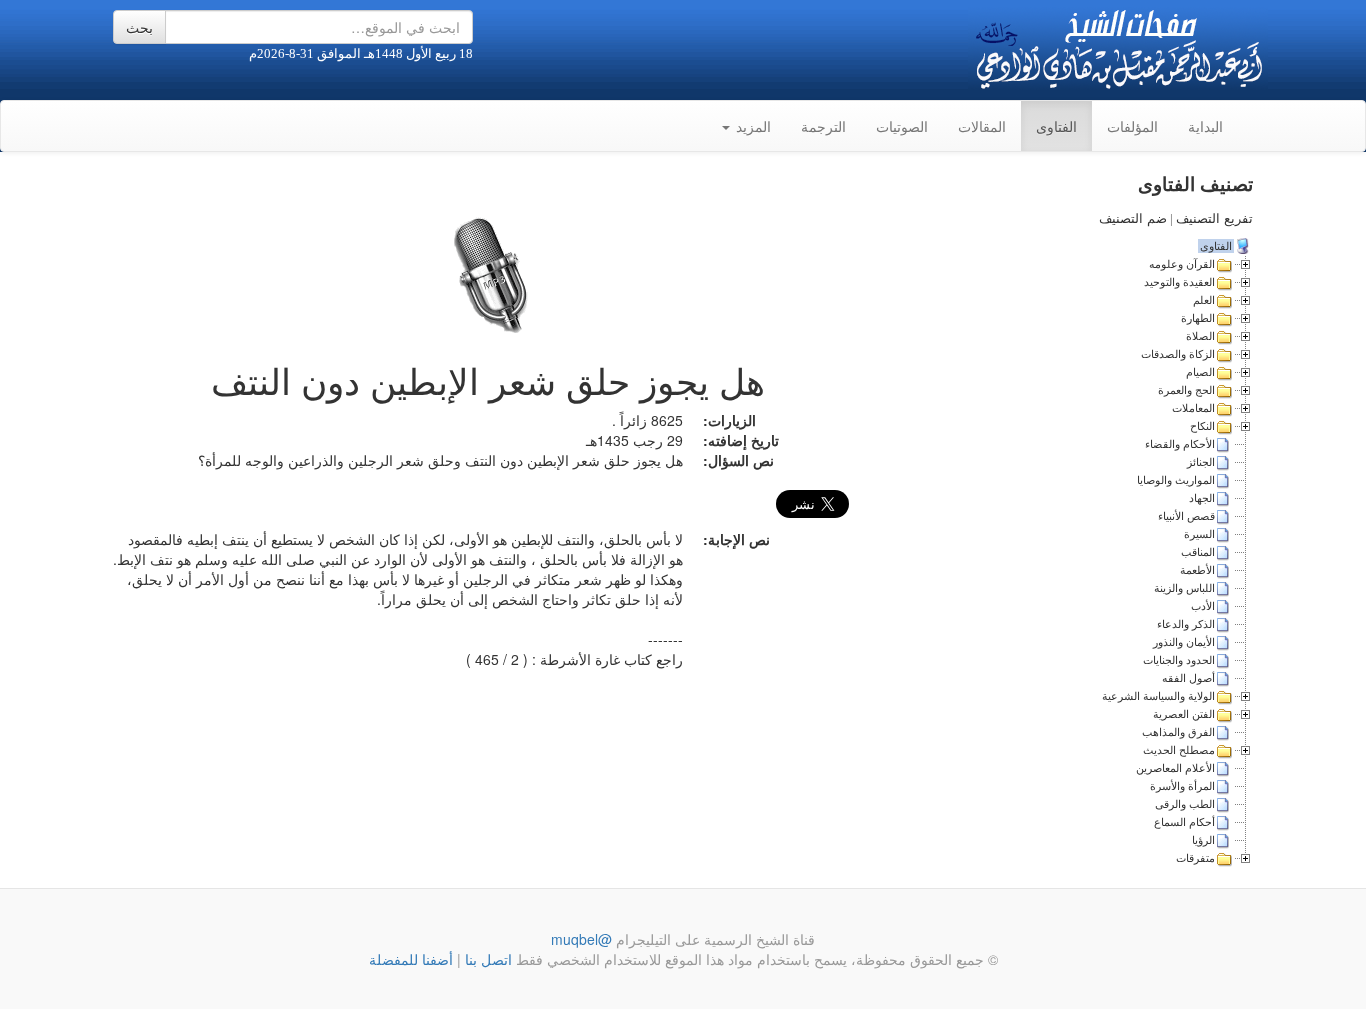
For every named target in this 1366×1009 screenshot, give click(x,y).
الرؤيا (1203, 840)
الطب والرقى (1185, 804)
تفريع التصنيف (1214, 218)
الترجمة (823, 126)
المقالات (982, 126)
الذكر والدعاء (1186, 624)
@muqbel (581, 939)
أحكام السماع (1184, 822)
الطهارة (1198, 318)
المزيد (751, 126)
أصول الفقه (1188, 678)
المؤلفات (1132, 126)
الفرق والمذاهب (1178, 732)
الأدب (1203, 606)
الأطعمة (1197, 570)
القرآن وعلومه (1182, 264)
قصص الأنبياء (1186, 516)
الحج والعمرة (1186, 390)
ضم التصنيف (1133, 218)
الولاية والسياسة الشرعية (1158, 696)
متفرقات (1195, 858)
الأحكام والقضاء (1180, 444)
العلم (1204, 300)
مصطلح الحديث (1179, 750)
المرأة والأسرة (1182, 786)
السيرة (1199, 534)
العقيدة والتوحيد (1179, 282)
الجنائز (1201, 462)
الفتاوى (1056, 126)
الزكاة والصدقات (1178, 354)
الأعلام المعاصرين (1175, 768)
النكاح (1202, 426)
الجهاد (1202, 498)
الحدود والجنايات (1179, 660)
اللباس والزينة (1184, 588)
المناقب (1198, 552)
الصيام (1200, 372)
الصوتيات (902, 126)
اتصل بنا (486, 959)
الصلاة (1200, 336)
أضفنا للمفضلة (411, 959)
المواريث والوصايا (1176, 480)
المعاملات (1193, 408)
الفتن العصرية (1184, 714)
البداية (1205, 126)
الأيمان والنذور (1184, 642)
